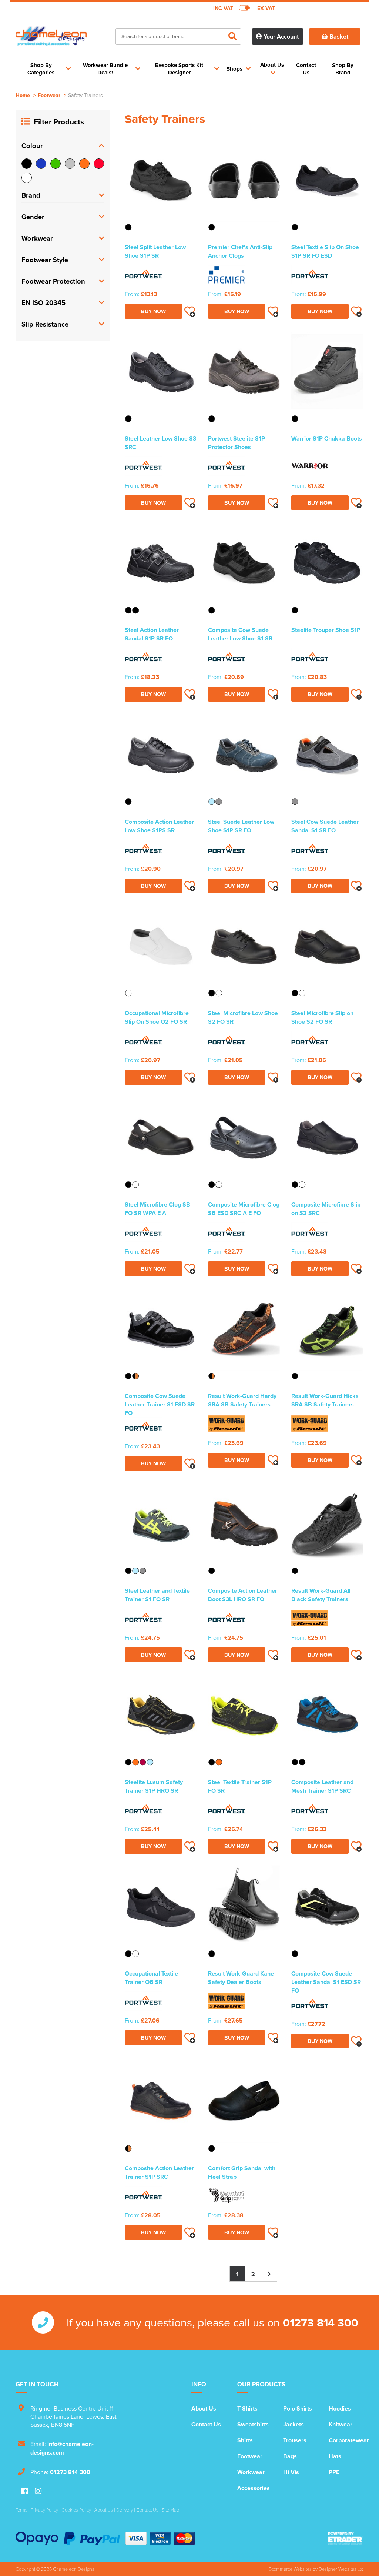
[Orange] (84, 164)
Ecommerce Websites (290, 2569)
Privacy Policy (44, 2510)
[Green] (56, 164)
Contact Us (206, 2424)
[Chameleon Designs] (51, 40)
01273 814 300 (321, 2322)
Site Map (170, 2510)
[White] (27, 178)
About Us (204, 2408)
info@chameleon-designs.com (62, 2448)
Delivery (125, 2510)
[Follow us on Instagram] (38, 2491)
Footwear (49, 95)
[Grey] (70, 164)
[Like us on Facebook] (24, 2491)
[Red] (99, 164)
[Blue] (41, 164)
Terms (21, 2510)
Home (23, 95)
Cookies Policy (76, 2510)
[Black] (27, 164)
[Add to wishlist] (189, 311)
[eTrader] (346, 2539)
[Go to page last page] (269, 2274)
